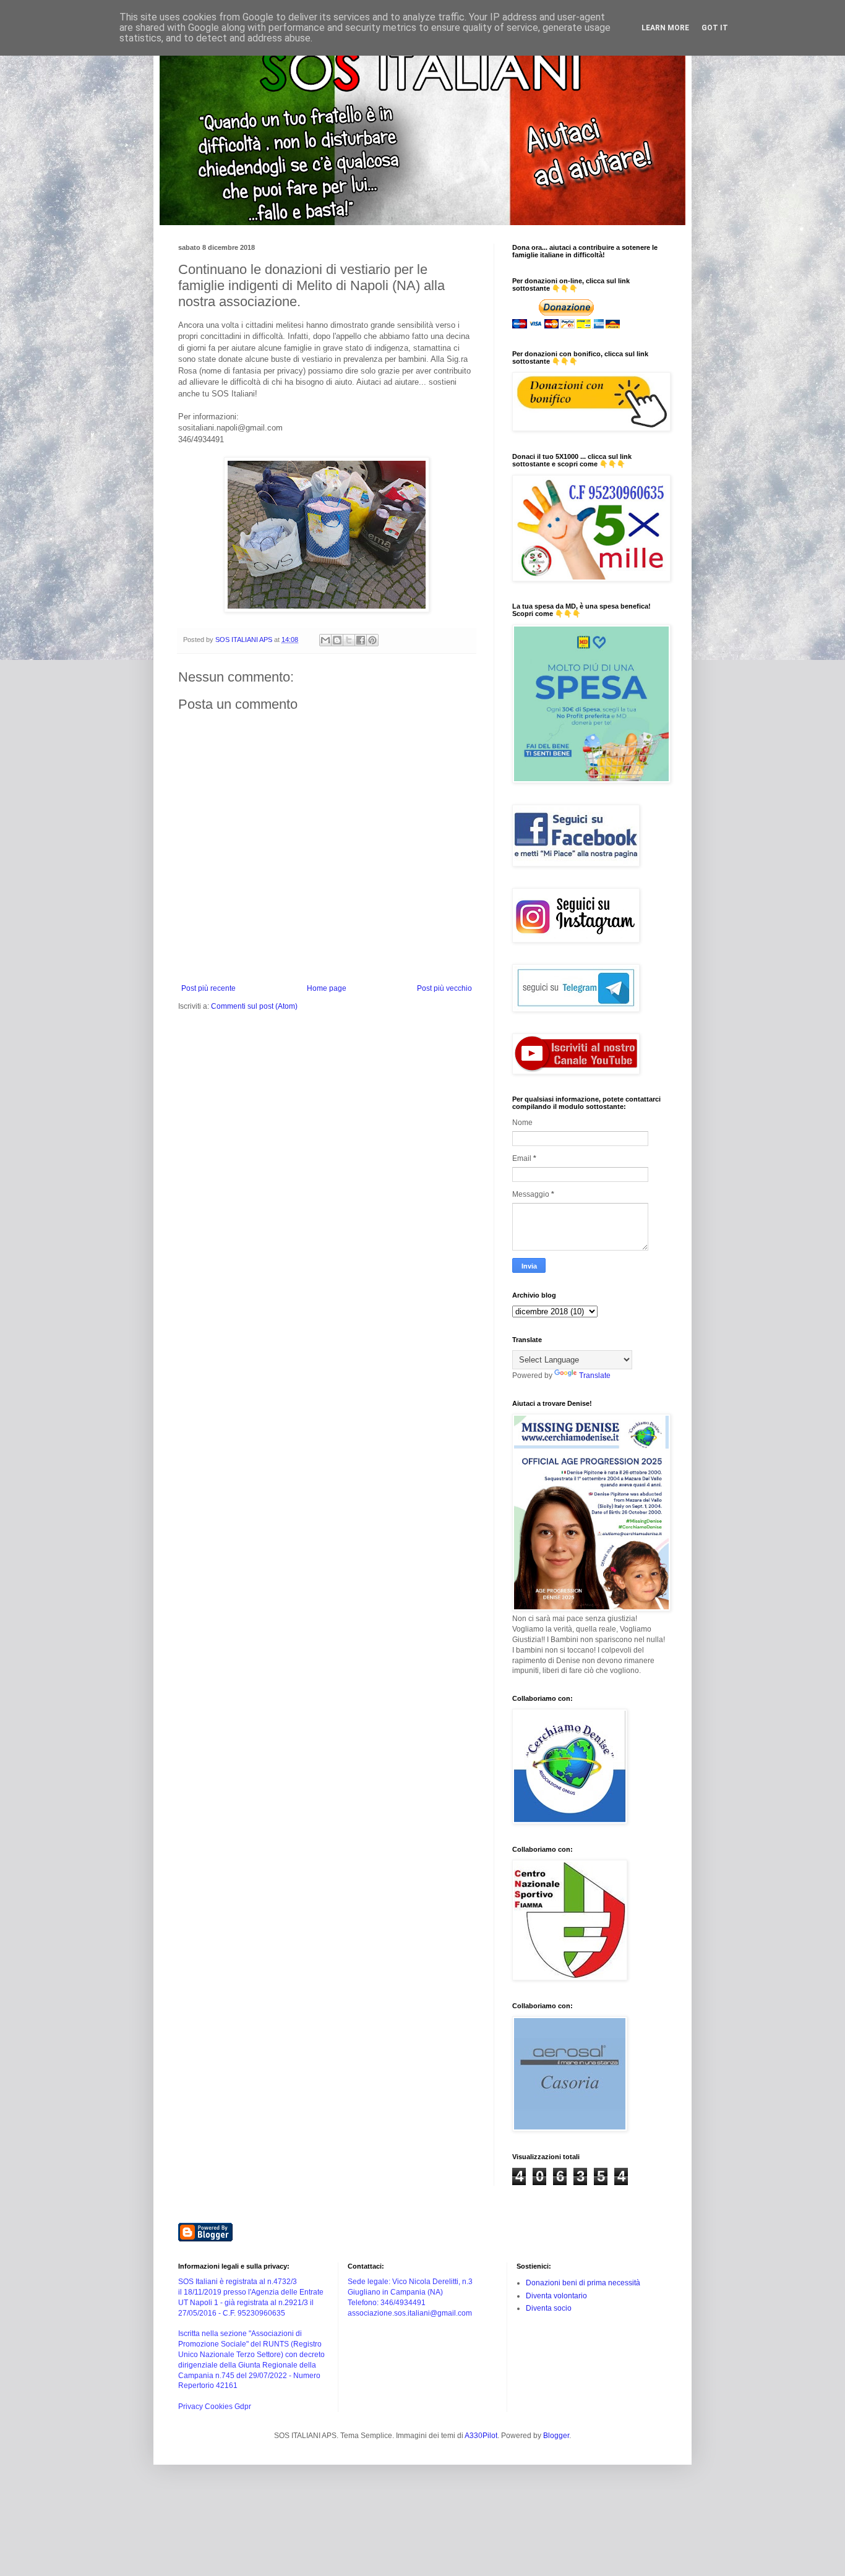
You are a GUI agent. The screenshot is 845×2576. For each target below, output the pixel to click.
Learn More (665, 28)
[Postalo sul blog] (337, 640)
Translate (595, 1376)
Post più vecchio (444, 988)
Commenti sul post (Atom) (254, 1006)
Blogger (556, 2436)
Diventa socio (549, 2308)
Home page (327, 988)
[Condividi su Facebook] (361, 640)
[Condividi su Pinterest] (372, 640)
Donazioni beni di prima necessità (583, 2283)
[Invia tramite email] (325, 640)
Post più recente (208, 988)
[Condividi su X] (349, 640)
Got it (715, 28)
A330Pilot (481, 2436)
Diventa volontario (556, 2296)
